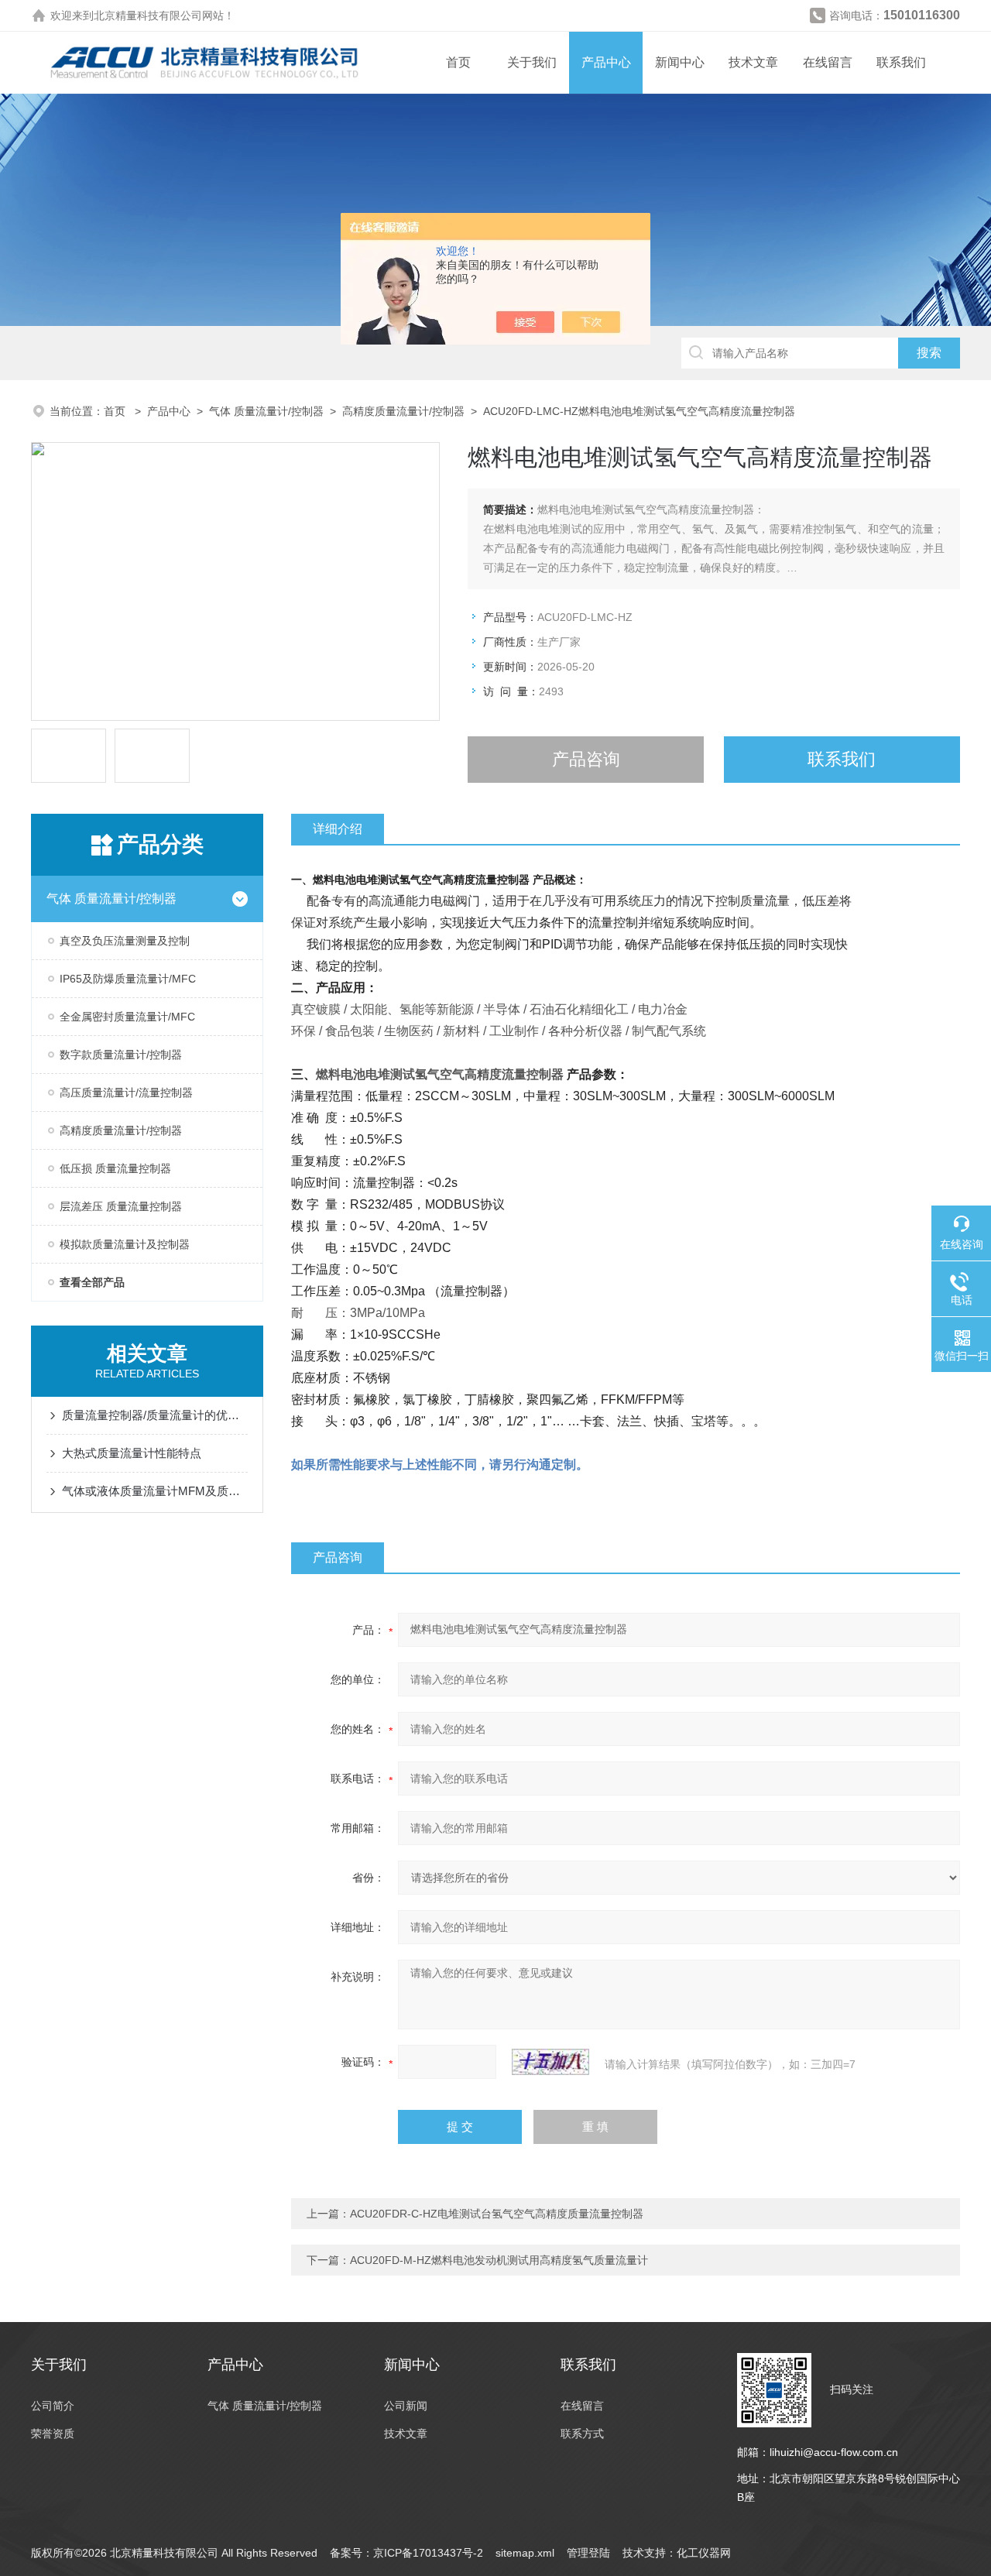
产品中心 (606, 62)
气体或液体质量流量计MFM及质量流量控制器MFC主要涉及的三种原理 (155, 1491)
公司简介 (53, 2406)
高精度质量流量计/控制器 (403, 411)
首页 (458, 62)
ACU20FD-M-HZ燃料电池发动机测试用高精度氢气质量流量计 (499, 2260)
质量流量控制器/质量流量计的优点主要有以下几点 (155, 1415)
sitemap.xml (525, 2553)
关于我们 (532, 62)
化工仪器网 (704, 2553)
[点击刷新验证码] (550, 2062)
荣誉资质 (53, 2434)
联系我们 (901, 62)
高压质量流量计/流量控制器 (126, 1092)
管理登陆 (588, 2553)
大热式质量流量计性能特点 (132, 1453)
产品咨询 (586, 759)
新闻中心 (680, 62)
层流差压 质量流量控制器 (121, 1206)
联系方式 (582, 2434)
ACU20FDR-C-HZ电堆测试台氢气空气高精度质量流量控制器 (497, 2214)
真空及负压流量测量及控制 (125, 941)
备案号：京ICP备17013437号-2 (406, 2553)
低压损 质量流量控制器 (115, 1168)
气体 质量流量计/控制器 (266, 411)
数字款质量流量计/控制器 (121, 1055)
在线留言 (828, 62)
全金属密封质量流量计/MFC (127, 1017)
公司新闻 (406, 2406)
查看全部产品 (92, 1282)
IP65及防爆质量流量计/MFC (128, 979)
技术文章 (753, 62)
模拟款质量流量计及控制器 (125, 1244)
